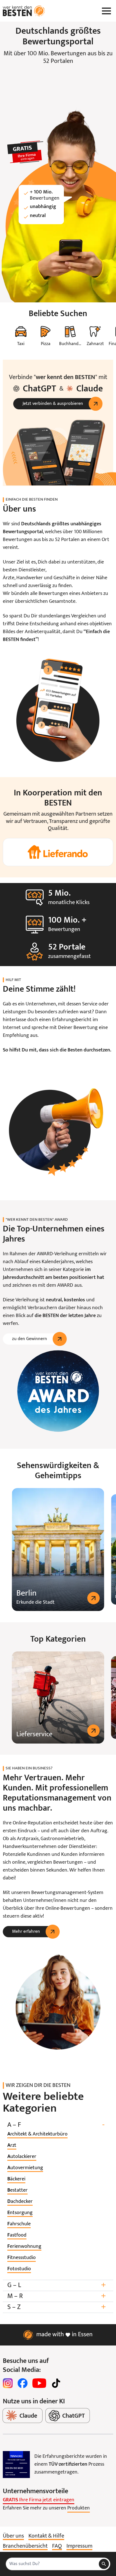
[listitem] (37, 2134)
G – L (57, 2285)
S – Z (57, 2307)
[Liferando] (58, 852)
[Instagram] (8, 2383)
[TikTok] (56, 2383)
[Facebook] (23, 2383)
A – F (56, 2125)
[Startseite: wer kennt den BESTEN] (24, 11)
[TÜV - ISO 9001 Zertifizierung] (16, 2465)
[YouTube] (39, 2383)
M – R (57, 2296)
